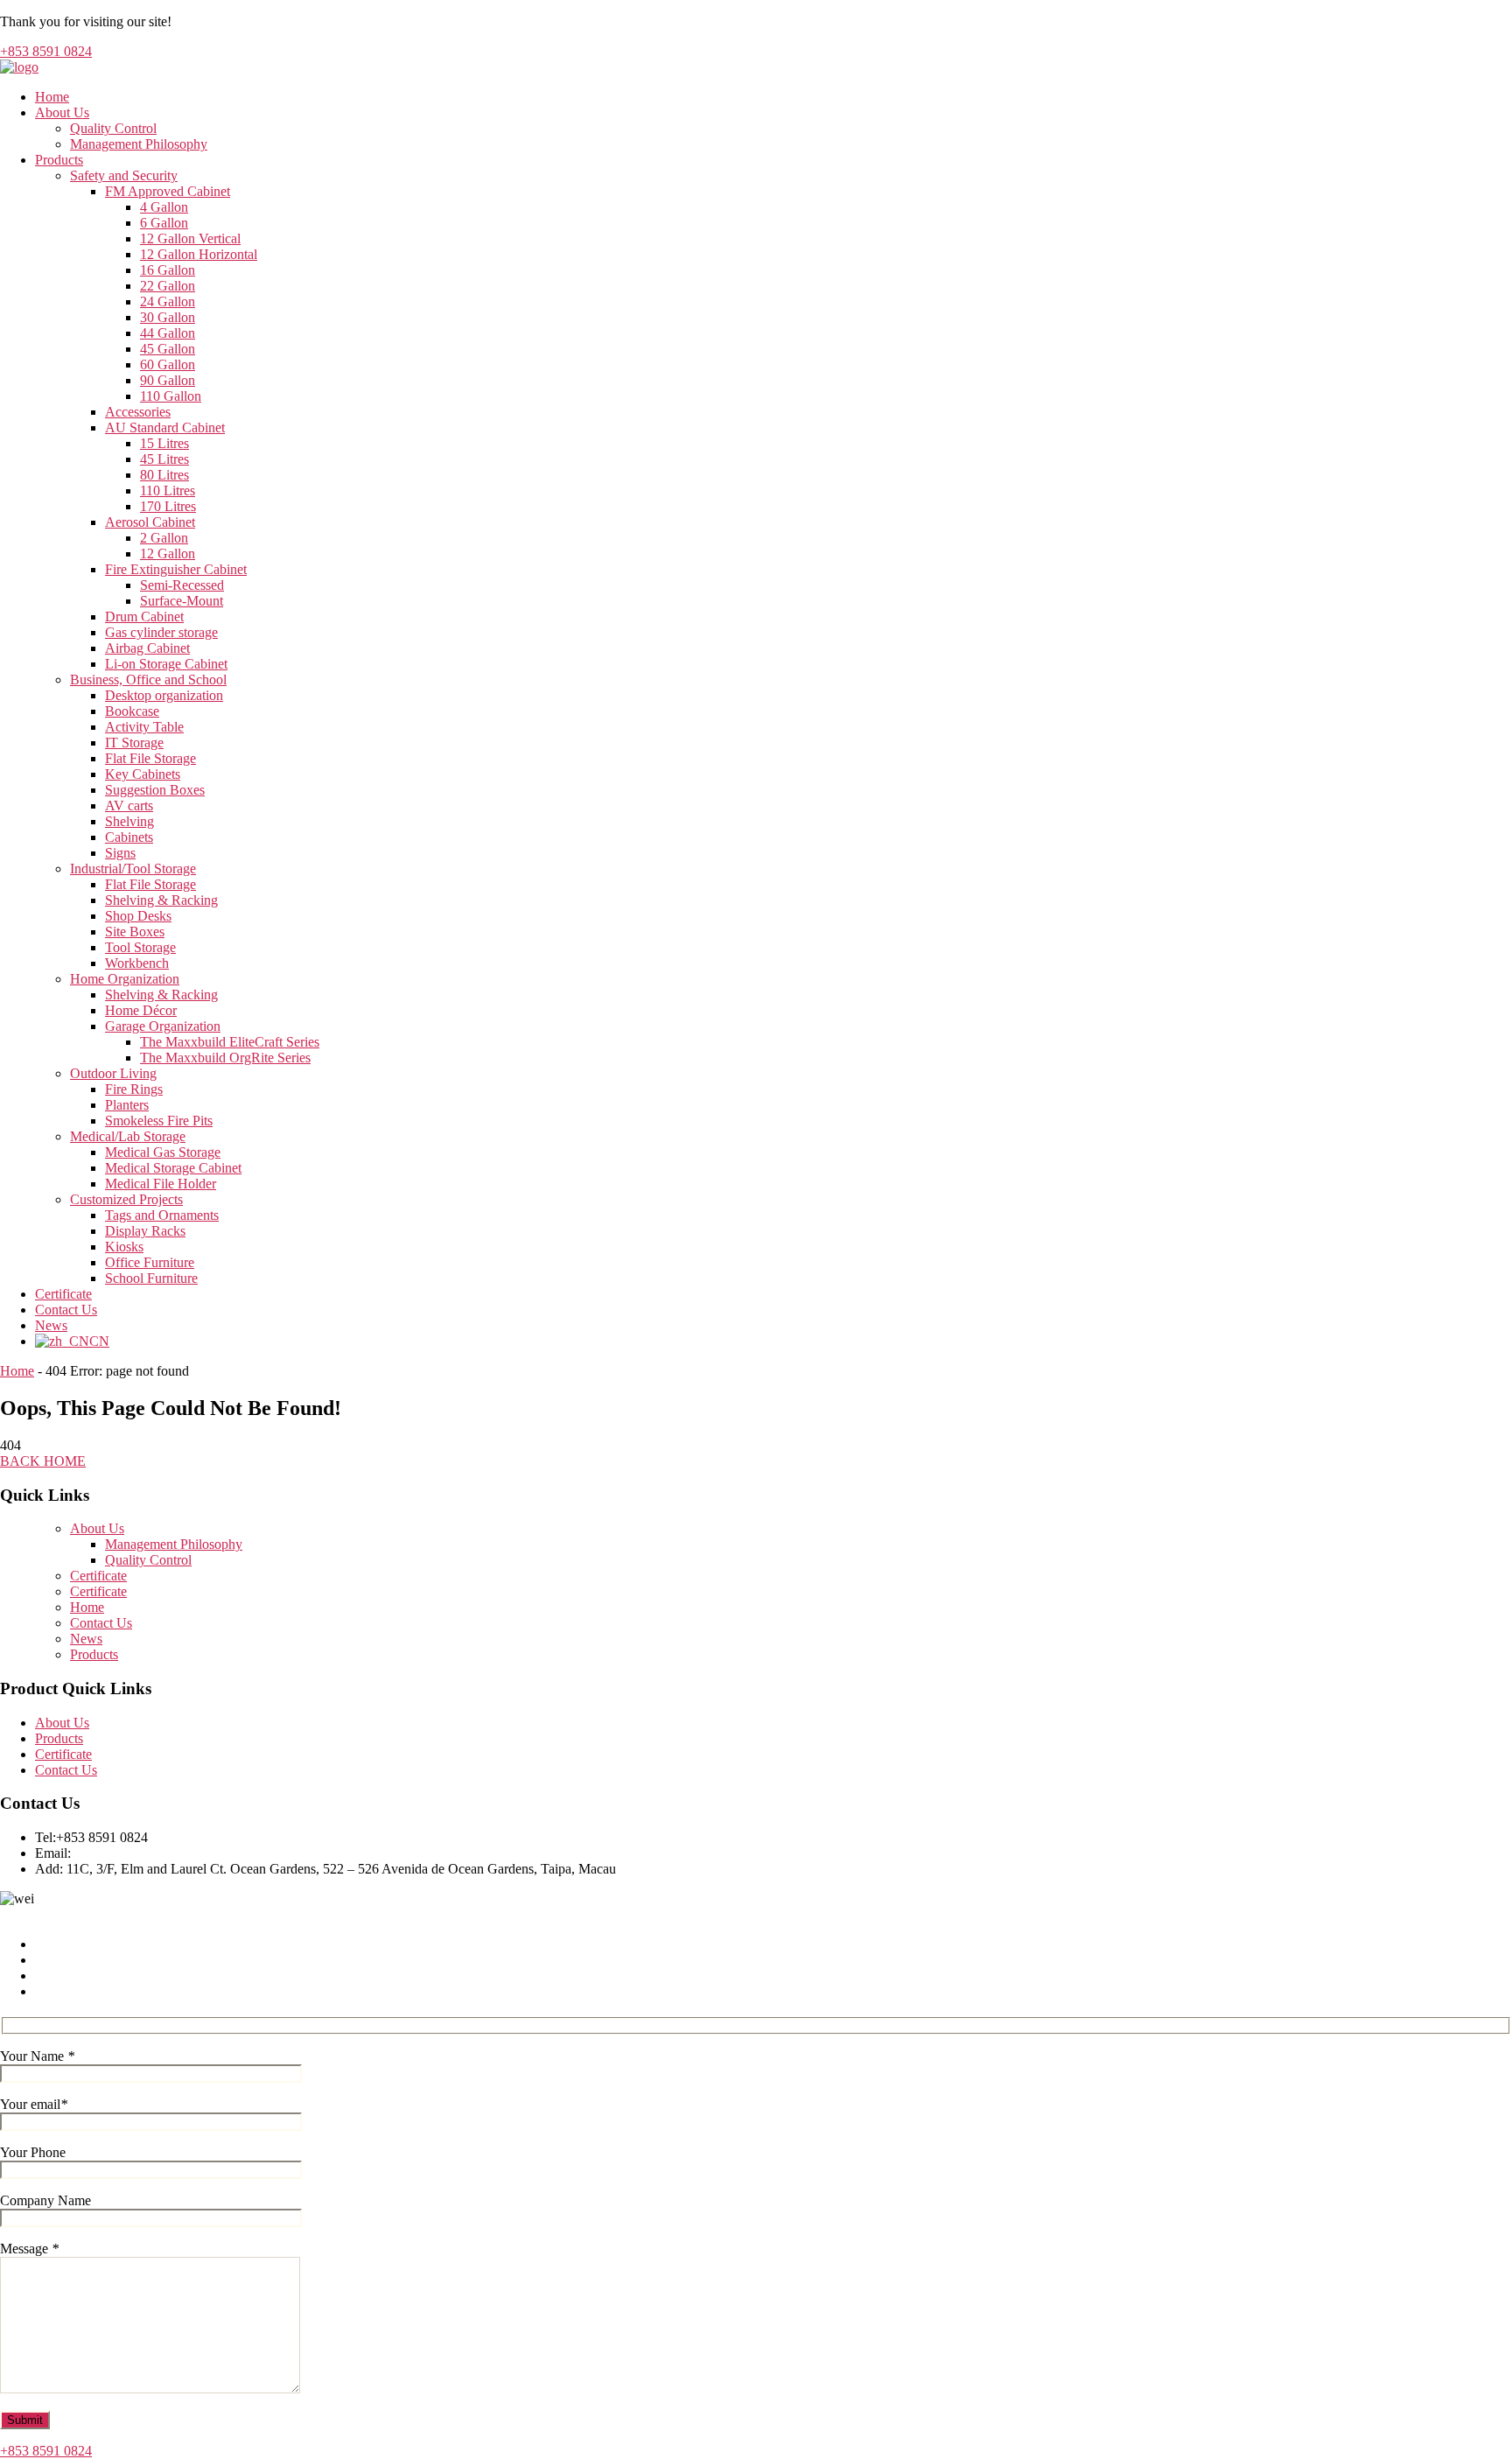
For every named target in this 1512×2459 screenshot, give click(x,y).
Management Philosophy (139, 144)
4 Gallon (164, 207)
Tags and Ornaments (162, 1215)
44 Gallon (168, 333)
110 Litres (168, 490)
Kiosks (124, 1247)
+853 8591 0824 (46, 51)
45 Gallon (168, 349)
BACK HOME (43, 1461)
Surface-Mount (182, 601)
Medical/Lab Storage (128, 1136)
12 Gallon (168, 553)
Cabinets (129, 837)
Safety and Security (124, 175)
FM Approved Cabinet (168, 191)
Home (52, 97)
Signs (120, 853)
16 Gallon (168, 270)
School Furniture (151, 1278)
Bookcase (132, 711)
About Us (62, 112)
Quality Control (113, 128)
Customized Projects (126, 1199)
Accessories (138, 412)
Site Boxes (135, 932)
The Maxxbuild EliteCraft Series (230, 1042)
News (51, 1325)
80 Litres (164, 475)
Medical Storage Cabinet (173, 1168)
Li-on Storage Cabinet (166, 664)
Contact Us (66, 1310)
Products (59, 160)
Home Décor (141, 1010)
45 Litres (164, 459)
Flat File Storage (150, 758)
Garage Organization (163, 1026)
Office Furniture (150, 1262)
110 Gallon (171, 396)
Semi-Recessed (182, 585)
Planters (127, 1105)
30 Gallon (168, 317)
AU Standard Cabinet (165, 427)
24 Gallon (168, 301)
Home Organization (125, 979)
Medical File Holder (161, 1184)
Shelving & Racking (161, 900)
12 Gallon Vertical (190, 238)
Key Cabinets (143, 774)
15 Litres (164, 443)
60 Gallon (168, 364)
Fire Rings (134, 1089)
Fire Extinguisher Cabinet (176, 569)
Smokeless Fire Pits (159, 1121)
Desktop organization (164, 695)
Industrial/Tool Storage (133, 869)
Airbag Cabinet (147, 648)
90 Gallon (168, 380)
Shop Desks (138, 916)
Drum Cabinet (144, 617)
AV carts (129, 806)
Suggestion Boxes (155, 790)
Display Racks (145, 1231)
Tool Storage (140, 947)
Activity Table (144, 727)
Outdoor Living (113, 1073)
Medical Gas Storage (163, 1152)
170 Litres (168, 506)
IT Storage (134, 743)
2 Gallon (164, 538)
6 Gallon (164, 223)
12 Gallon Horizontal (199, 254)
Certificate (63, 1294)
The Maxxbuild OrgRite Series (225, 1058)
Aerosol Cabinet (150, 522)
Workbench (137, 963)
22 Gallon (168, 286)
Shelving (129, 821)
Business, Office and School (148, 680)
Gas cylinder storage (161, 632)
